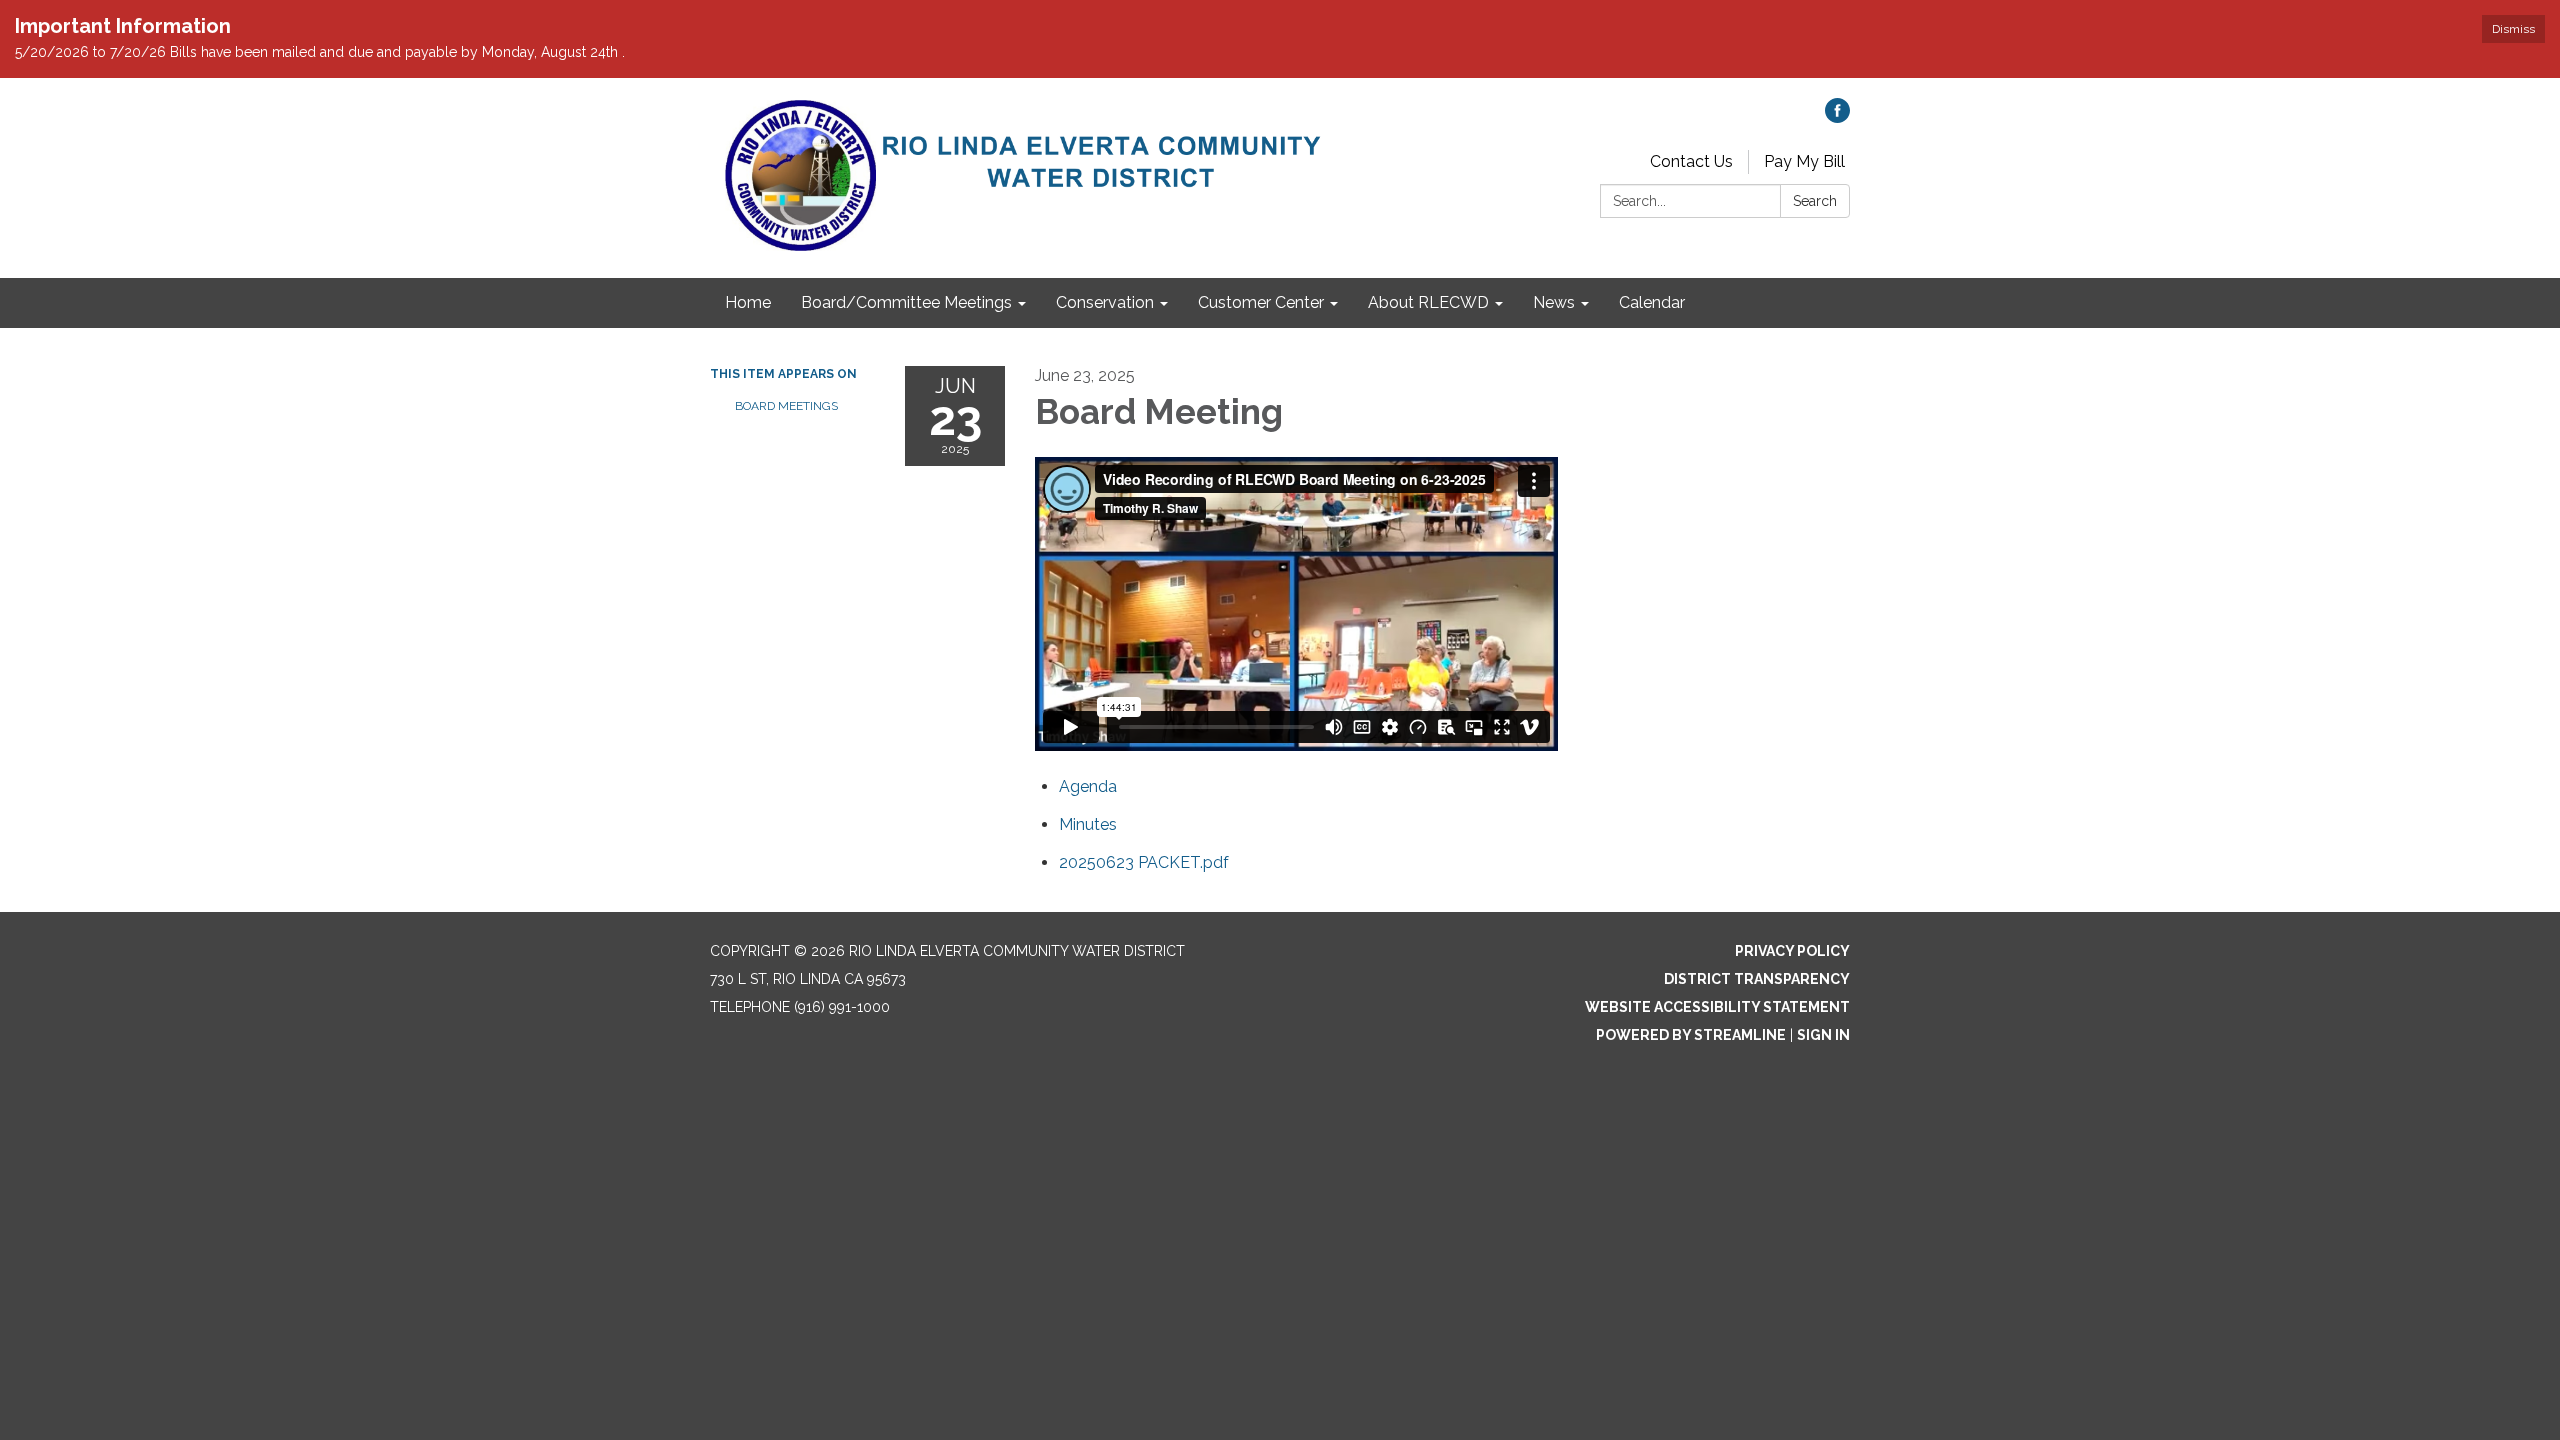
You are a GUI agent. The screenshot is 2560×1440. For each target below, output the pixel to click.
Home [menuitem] (748, 302)
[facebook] (1837, 117)
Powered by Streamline (1691, 1035)
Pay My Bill (1804, 161)
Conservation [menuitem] (1105, 302)
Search (1815, 201)
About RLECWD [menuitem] (1428, 302)
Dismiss (2513, 29)
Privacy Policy (1792, 951)
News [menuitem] (1554, 302)
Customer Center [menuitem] (1261, 302)
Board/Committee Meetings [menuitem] (906, 302)
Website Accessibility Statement (1717, 1007)
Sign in (1823, 1035)
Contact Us (1691, 161)
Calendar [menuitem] (1652, 302)
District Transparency (1757, 979)
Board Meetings (786, 406)
